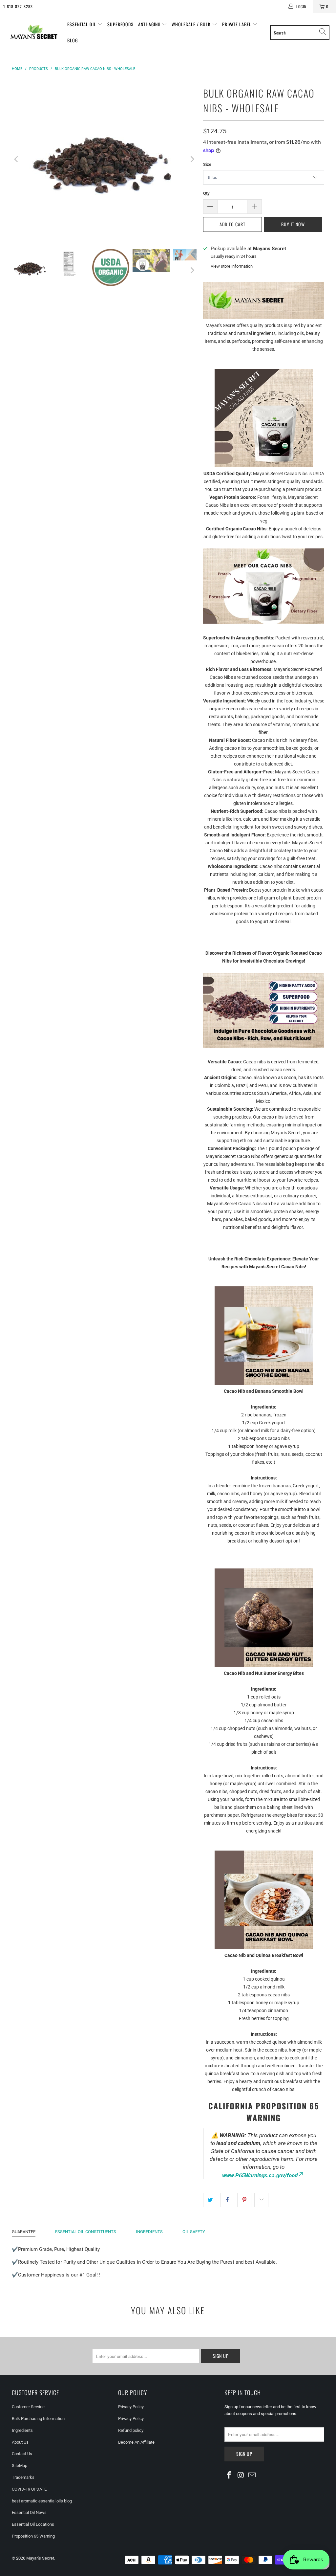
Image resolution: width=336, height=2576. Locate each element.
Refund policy (131, 2430)
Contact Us (22, 2454)
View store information (232, 266)
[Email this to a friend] (261, 2200)
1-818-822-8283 (18, 6)
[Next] (192, 159)
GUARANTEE (24, 2232)
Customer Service (28, 2407)
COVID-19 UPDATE (29, 2489)
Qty (206, 193)
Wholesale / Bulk (192, 24)
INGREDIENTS (149, 2232)
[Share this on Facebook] (227, 2200)
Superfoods (120, 24)
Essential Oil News (29, 2512)
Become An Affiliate (136, 2442)
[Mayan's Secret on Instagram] (241, 2476)
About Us (20, 2442)
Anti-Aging (150, 24)
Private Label (237, 24)
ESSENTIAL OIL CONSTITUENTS (86, 2232)
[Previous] (17, 159)
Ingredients (22, 2430)
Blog (73, 40)
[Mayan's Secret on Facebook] (229, 2476)
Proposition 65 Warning (33, 2536)
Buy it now (293, 224)
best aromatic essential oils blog (42, 2501)
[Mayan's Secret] (34, 32)
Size (207, 164)
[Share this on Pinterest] (244, 2200)
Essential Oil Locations (33, 2524)
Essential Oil (82, 24)
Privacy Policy (131, 2407)
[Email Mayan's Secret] (252, 2476)
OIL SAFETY (194, 2232)
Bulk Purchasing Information (38, 2419)
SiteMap (20, 2465)
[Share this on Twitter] (210, 2200)
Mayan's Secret (40, 2558)
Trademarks (23, 2477)
